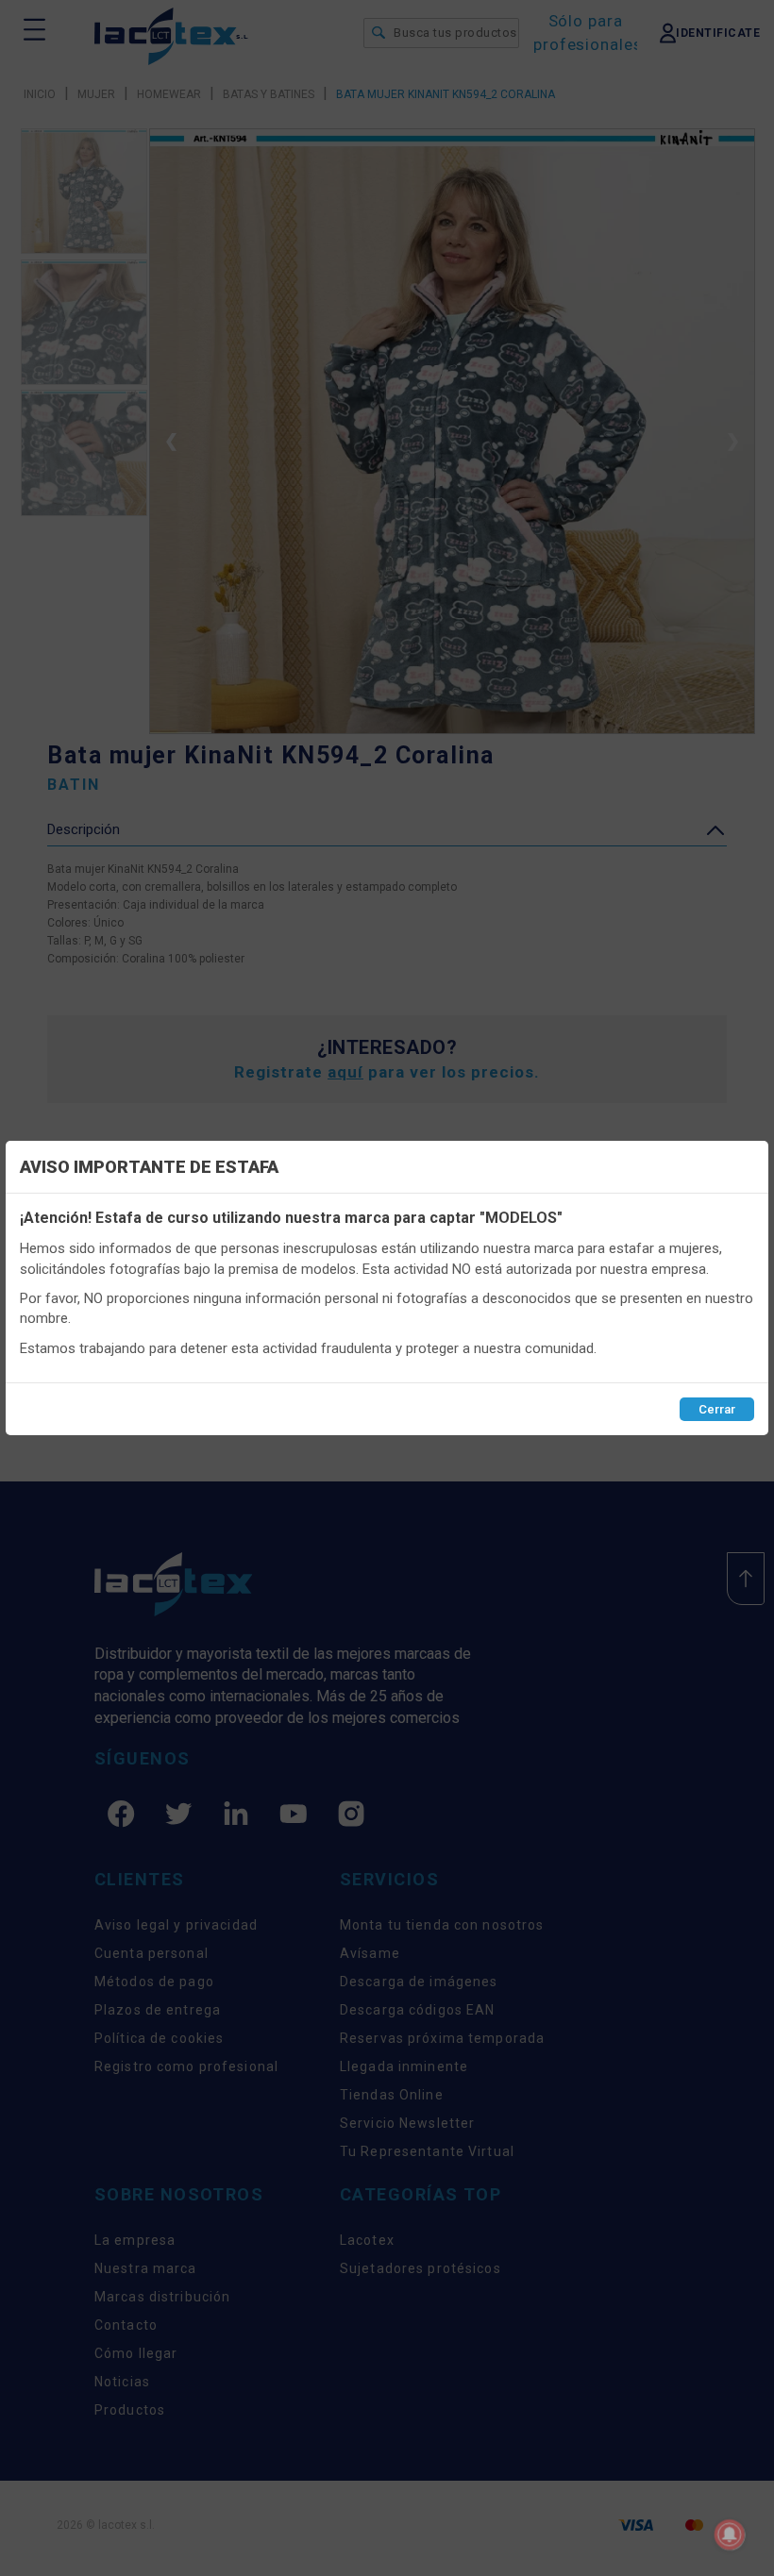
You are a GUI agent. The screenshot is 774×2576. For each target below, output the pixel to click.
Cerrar (717, 1409)
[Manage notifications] (730, 2534)
